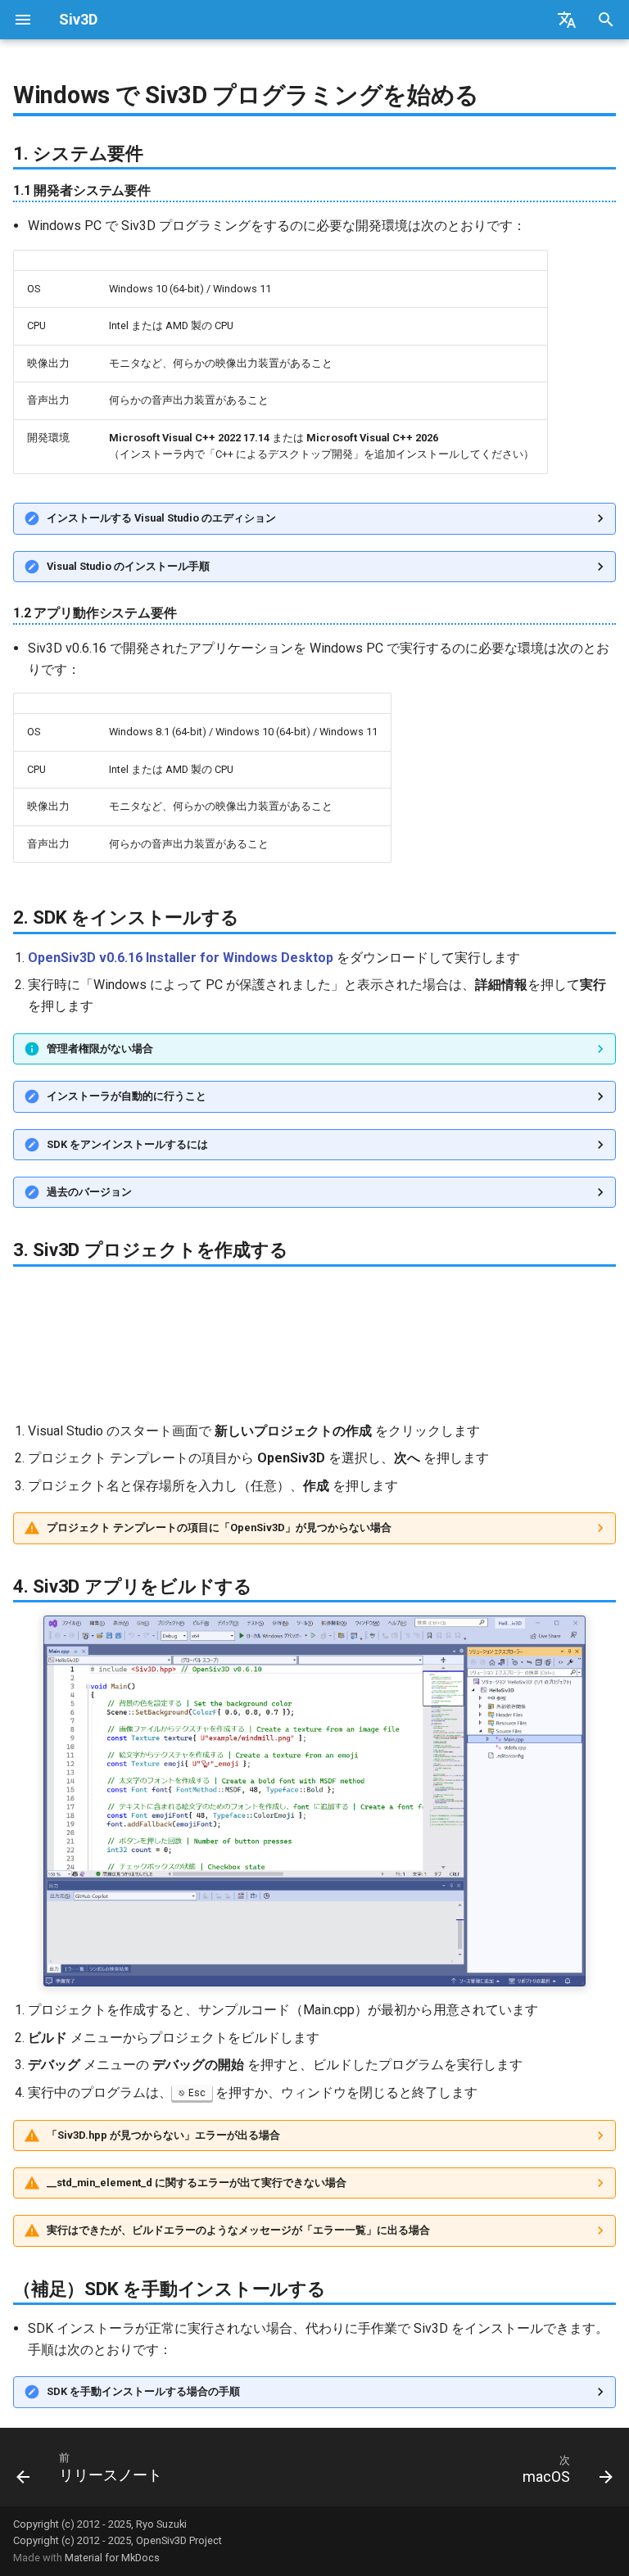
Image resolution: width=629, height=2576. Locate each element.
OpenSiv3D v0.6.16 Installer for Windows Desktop (181, 958)
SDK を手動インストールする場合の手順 (143, 2391)
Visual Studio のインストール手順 (128, 566)
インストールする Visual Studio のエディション (161, 518)
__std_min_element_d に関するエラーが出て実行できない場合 (197, 2183)
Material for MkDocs (112, 2558)
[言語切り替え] (567, 20)
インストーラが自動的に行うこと (127, 1096)
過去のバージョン (89, 1192)
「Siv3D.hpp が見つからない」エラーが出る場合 (163, 2135)
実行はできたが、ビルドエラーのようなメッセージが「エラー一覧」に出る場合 (238, 2230)
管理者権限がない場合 (100, 1048)
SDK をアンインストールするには (127, 1144)
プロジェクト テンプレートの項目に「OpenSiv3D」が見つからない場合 (219, 1528)
